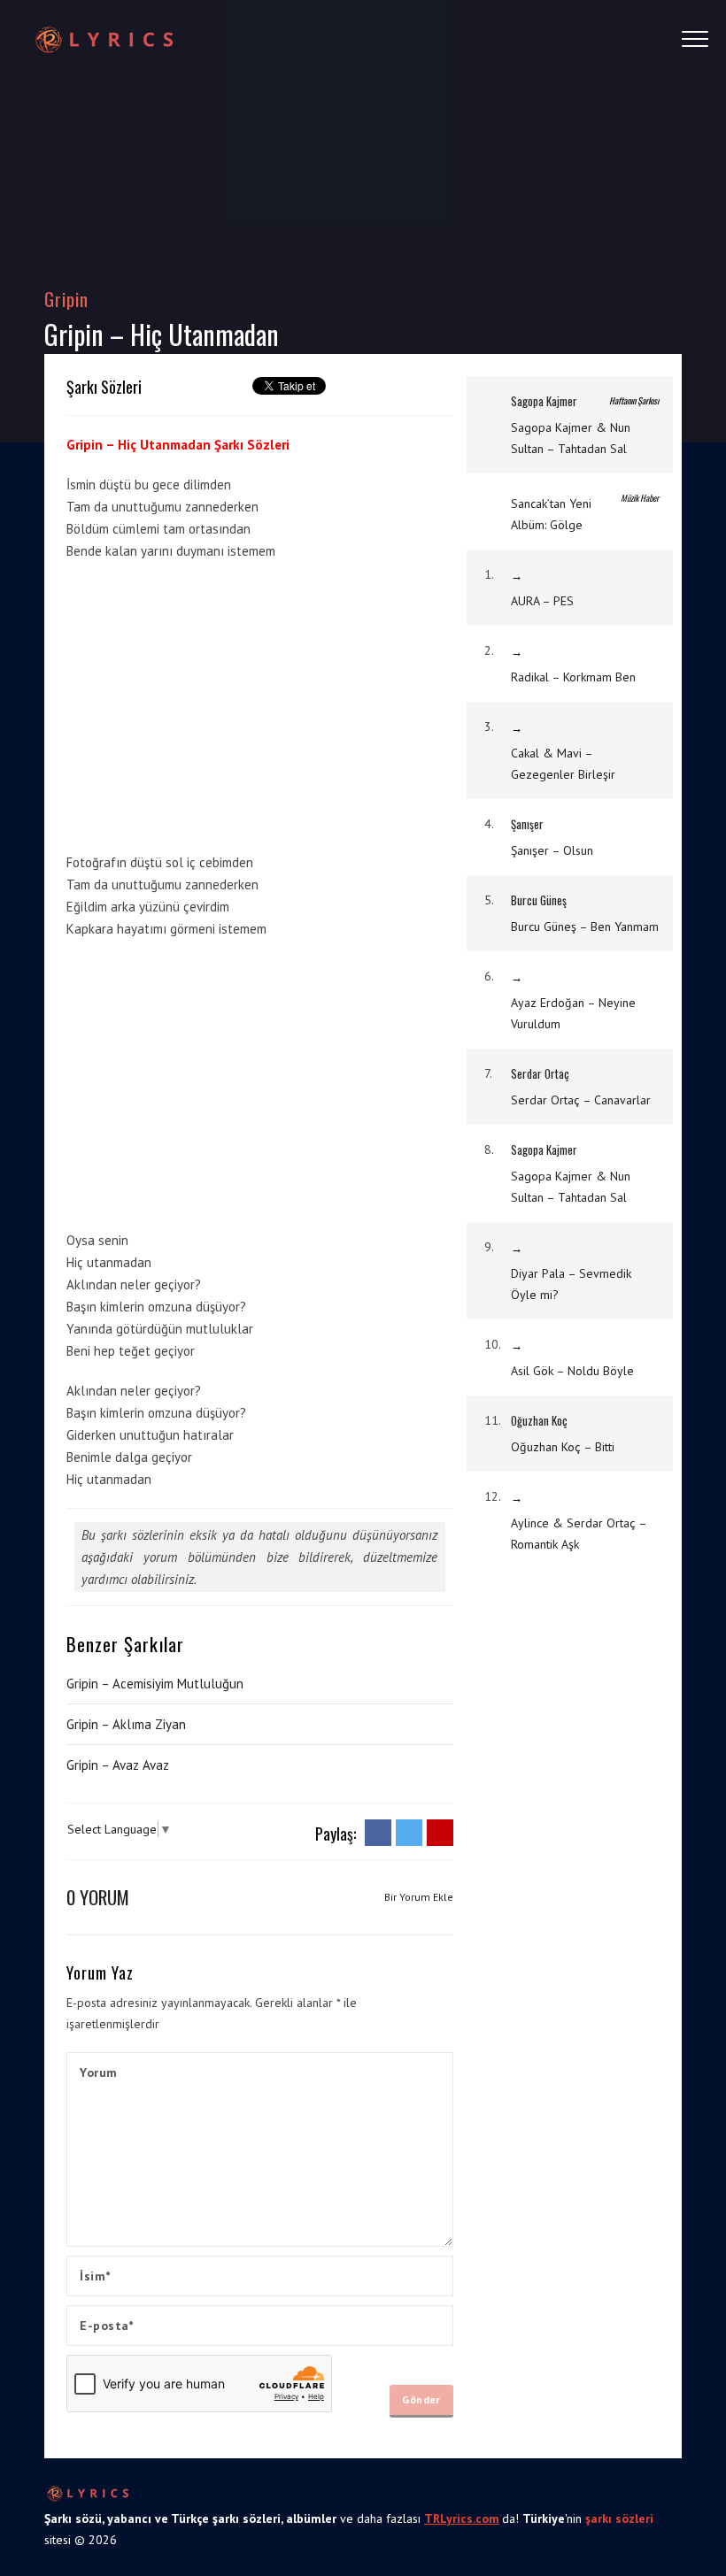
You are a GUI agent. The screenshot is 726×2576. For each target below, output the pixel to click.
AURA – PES (542, 601)
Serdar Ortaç (540, 1073)
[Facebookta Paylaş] (378, 1832)
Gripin (66, 299)
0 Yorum (98, 1897)
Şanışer (527, 824)
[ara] (633, 40)
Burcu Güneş (539, 900)
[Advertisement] (215, 704)
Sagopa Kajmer (544, 401)
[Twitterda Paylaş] (409, 1832)
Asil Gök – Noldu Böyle (572, 1371)
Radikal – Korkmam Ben (573, 677)
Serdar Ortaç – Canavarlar (581, 1100)
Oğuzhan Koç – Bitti (563, 1447)
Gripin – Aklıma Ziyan (126, 1724)
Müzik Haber (640, 498)
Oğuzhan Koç (539, 1420)
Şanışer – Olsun (552, 850)
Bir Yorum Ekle (419, 1897)
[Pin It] (440, 1832)
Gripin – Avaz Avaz (118, 1765)
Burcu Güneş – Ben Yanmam (585, 927)
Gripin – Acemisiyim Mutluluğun (155, 1684)
